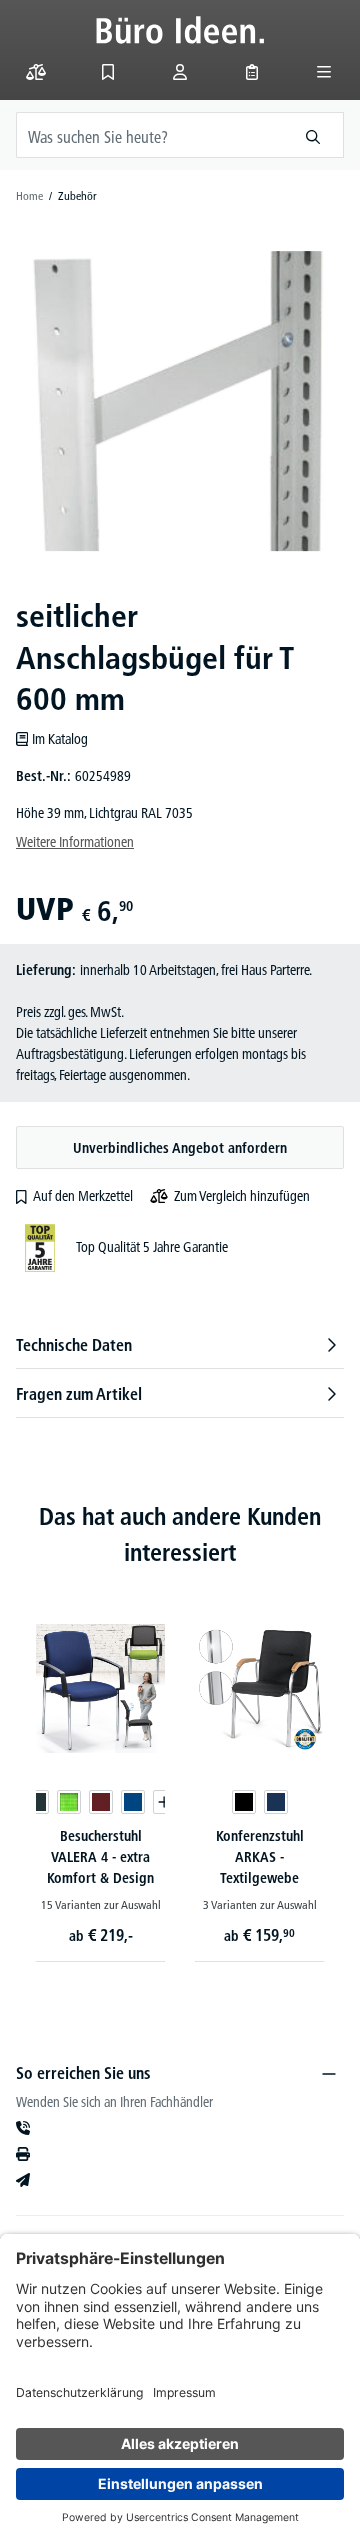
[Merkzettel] (108, 72)
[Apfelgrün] (69, 1802)
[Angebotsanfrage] (252, 72)
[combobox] (150, 135)
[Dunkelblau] (276, 1802)
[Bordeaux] (101, 1802)
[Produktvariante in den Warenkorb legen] (165, 1802)
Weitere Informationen (75, 842)
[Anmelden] (180, 72)
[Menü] (324, 72)
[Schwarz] (244, 1802)
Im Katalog (60, 739)
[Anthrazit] (37, 1802)
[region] (180, 401)
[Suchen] (313, 135)
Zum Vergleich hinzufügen (242, 1196)
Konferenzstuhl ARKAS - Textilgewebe (260, 1857)
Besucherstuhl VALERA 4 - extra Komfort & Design (100, 1857)
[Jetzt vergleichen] (36, 72)
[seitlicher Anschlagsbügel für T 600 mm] (179, 400)
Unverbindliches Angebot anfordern (180, 1148)
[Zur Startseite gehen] (180, 30)
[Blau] (133, 1802)
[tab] (180, 1345)
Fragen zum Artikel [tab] (79, 1394)
